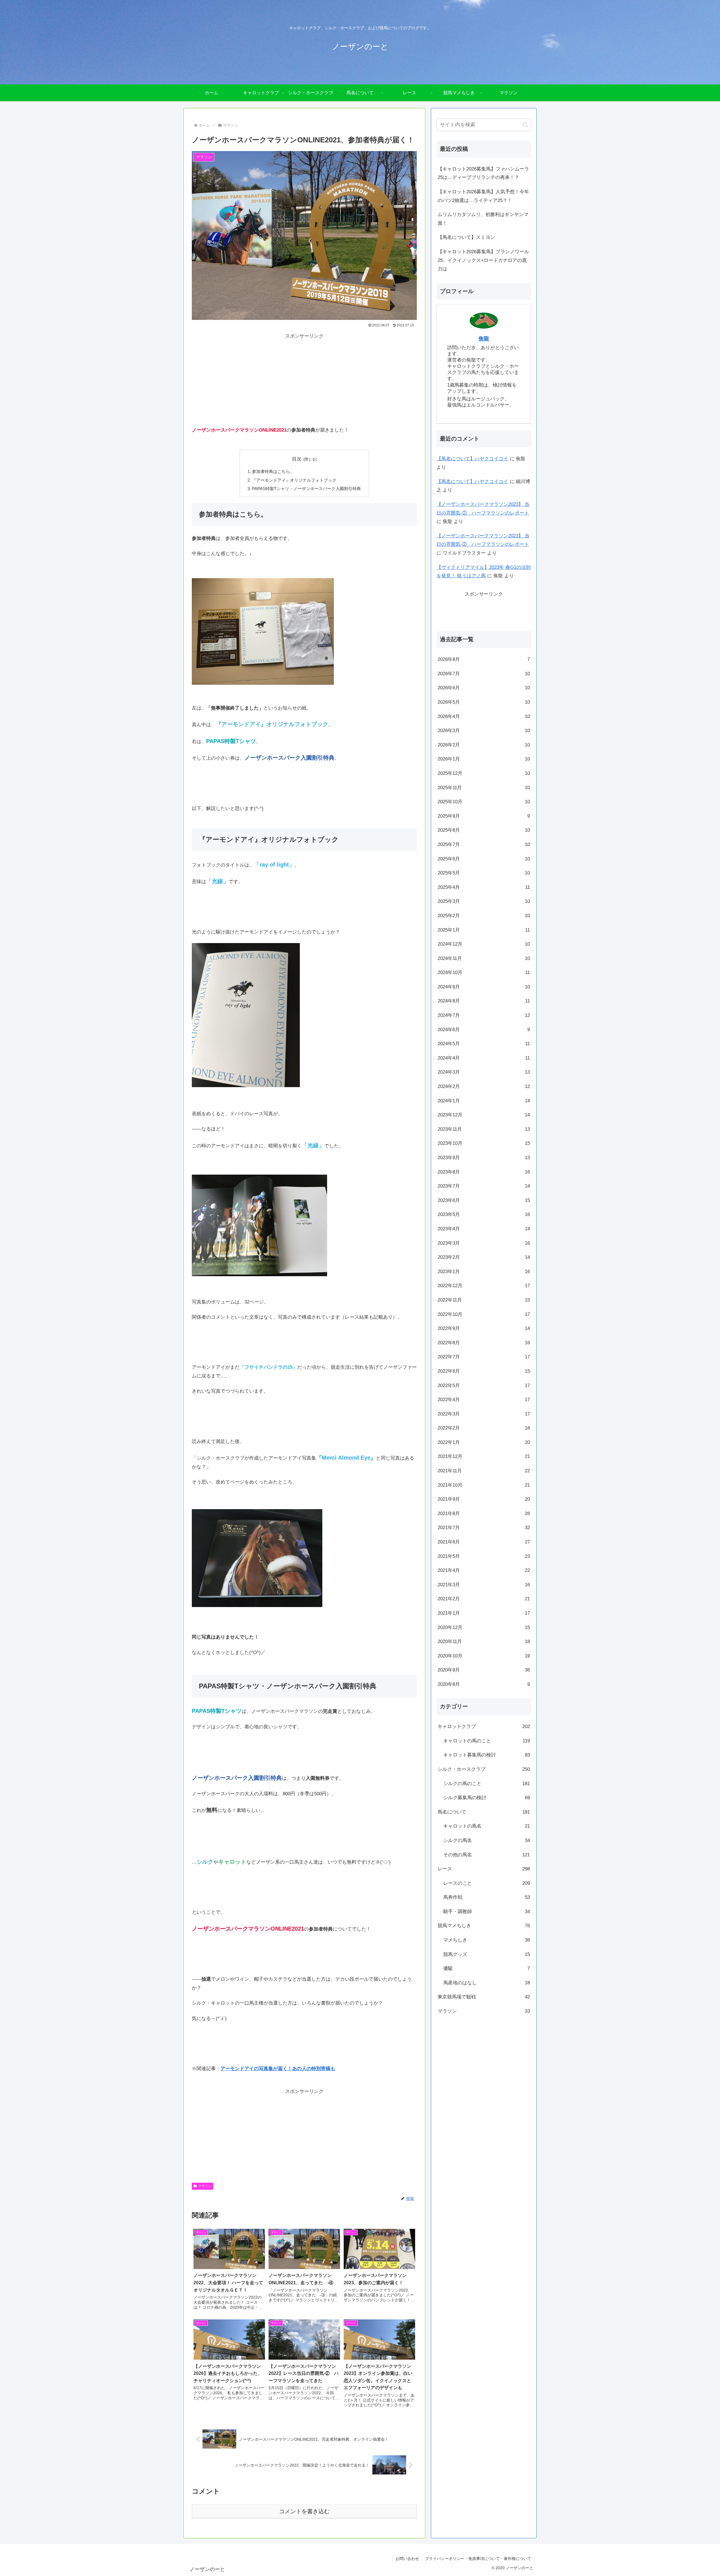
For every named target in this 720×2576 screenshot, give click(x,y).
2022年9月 (484, 1328)
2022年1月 (484, 1442)
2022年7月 (484, 1357)
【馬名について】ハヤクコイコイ (472, 459)
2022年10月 (484, 1314)
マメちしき (487, 1940)
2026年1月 (484, 759)
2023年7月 (484, 1186)
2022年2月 (484, 1428)
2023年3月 (484, 1243)
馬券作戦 (487, 1897)
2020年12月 (484, 1627)
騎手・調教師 (487, 1911)
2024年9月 (484, 987)
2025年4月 (484, 887)
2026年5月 (484, 702)
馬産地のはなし (487, 1983)
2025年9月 (484, 816)
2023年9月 (484, 1157)
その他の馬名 (487, 1854)
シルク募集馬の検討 (487, 1797)
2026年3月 (484, 731)
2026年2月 (484, 745)
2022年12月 (484, 1286)
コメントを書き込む (304, 2511)
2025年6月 (484, 859)
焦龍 (484, 339)
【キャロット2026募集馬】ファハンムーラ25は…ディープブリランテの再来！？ (483, 173)
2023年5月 (484, 1214)
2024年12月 (484, 944)
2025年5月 (484, 873)
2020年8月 (484, 1684)
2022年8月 (484, 1342)
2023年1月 (484, 1271)
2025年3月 (484, 901)
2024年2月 (484, 1086)
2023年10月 (484, 1143)
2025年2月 (484, 915)
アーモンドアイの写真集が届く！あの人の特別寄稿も (278, 2069)
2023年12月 (484, 1115)
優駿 (487, 1968)
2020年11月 (484, 1642)
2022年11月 (484, 1300)
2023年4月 (484, 1228)
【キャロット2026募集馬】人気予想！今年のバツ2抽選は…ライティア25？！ (483, 196)
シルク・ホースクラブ (484, 1769)
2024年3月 (484, 1072)
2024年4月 (484, 1058)
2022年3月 (484, 1414)
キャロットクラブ (484, 1726)
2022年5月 (484, 1385)
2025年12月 (484, 773)
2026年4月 (484, 716)
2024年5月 (484, 1044)
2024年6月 (484, 1029)
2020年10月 (484, 1656)
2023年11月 (484, 1129)
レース (484, 1869)
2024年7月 (484, 1015)
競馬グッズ (487, 1954)
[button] (525, 125)
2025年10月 (484, 801)
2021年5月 (484, 1556)
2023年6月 (484, 1200)
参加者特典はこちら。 (273, 471)
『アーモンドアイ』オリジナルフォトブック (294, 480)
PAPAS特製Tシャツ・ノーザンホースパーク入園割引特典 (306, 489)
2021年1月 (484, 1613)
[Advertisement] (304, 380)
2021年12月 (484, 1456)
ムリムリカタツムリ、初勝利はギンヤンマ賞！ (483, 219)
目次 (297, 459)
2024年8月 (484, 1001)
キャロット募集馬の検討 (487, 1755)
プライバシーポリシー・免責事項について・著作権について (478, 2559)
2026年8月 (484, 659)
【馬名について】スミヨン (466, 237)
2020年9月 (484, 1670)
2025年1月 (484, 930)
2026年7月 (484, 673)
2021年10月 (484, 1485)
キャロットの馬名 (487, 1826)
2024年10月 (484, 972)
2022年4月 (484, 1399)
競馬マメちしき (484, 1926)
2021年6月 (484, 1542)
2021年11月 (484, 1470)
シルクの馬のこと (487, 1783)
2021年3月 (484, 1584)
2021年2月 (484, 1599)
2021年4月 (484, 1570)
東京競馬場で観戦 (484, 1997)
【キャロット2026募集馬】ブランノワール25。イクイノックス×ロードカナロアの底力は (483, 260)
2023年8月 (484, 1172)
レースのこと (487, 1883)
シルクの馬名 (487, 1840)
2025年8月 (484, 830)
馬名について (484, 1812)
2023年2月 (484, 1257)
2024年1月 (484, 1100)
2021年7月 (484, 1528)
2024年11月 (484, 958)
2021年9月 (484, 1499)
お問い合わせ (407, 2559)
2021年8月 (484, 1513)
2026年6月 (484, 688)
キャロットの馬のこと (487, 1741)
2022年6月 (484, 1371)
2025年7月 (484, 844)
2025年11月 (484, 787)
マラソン (205, 2186)
